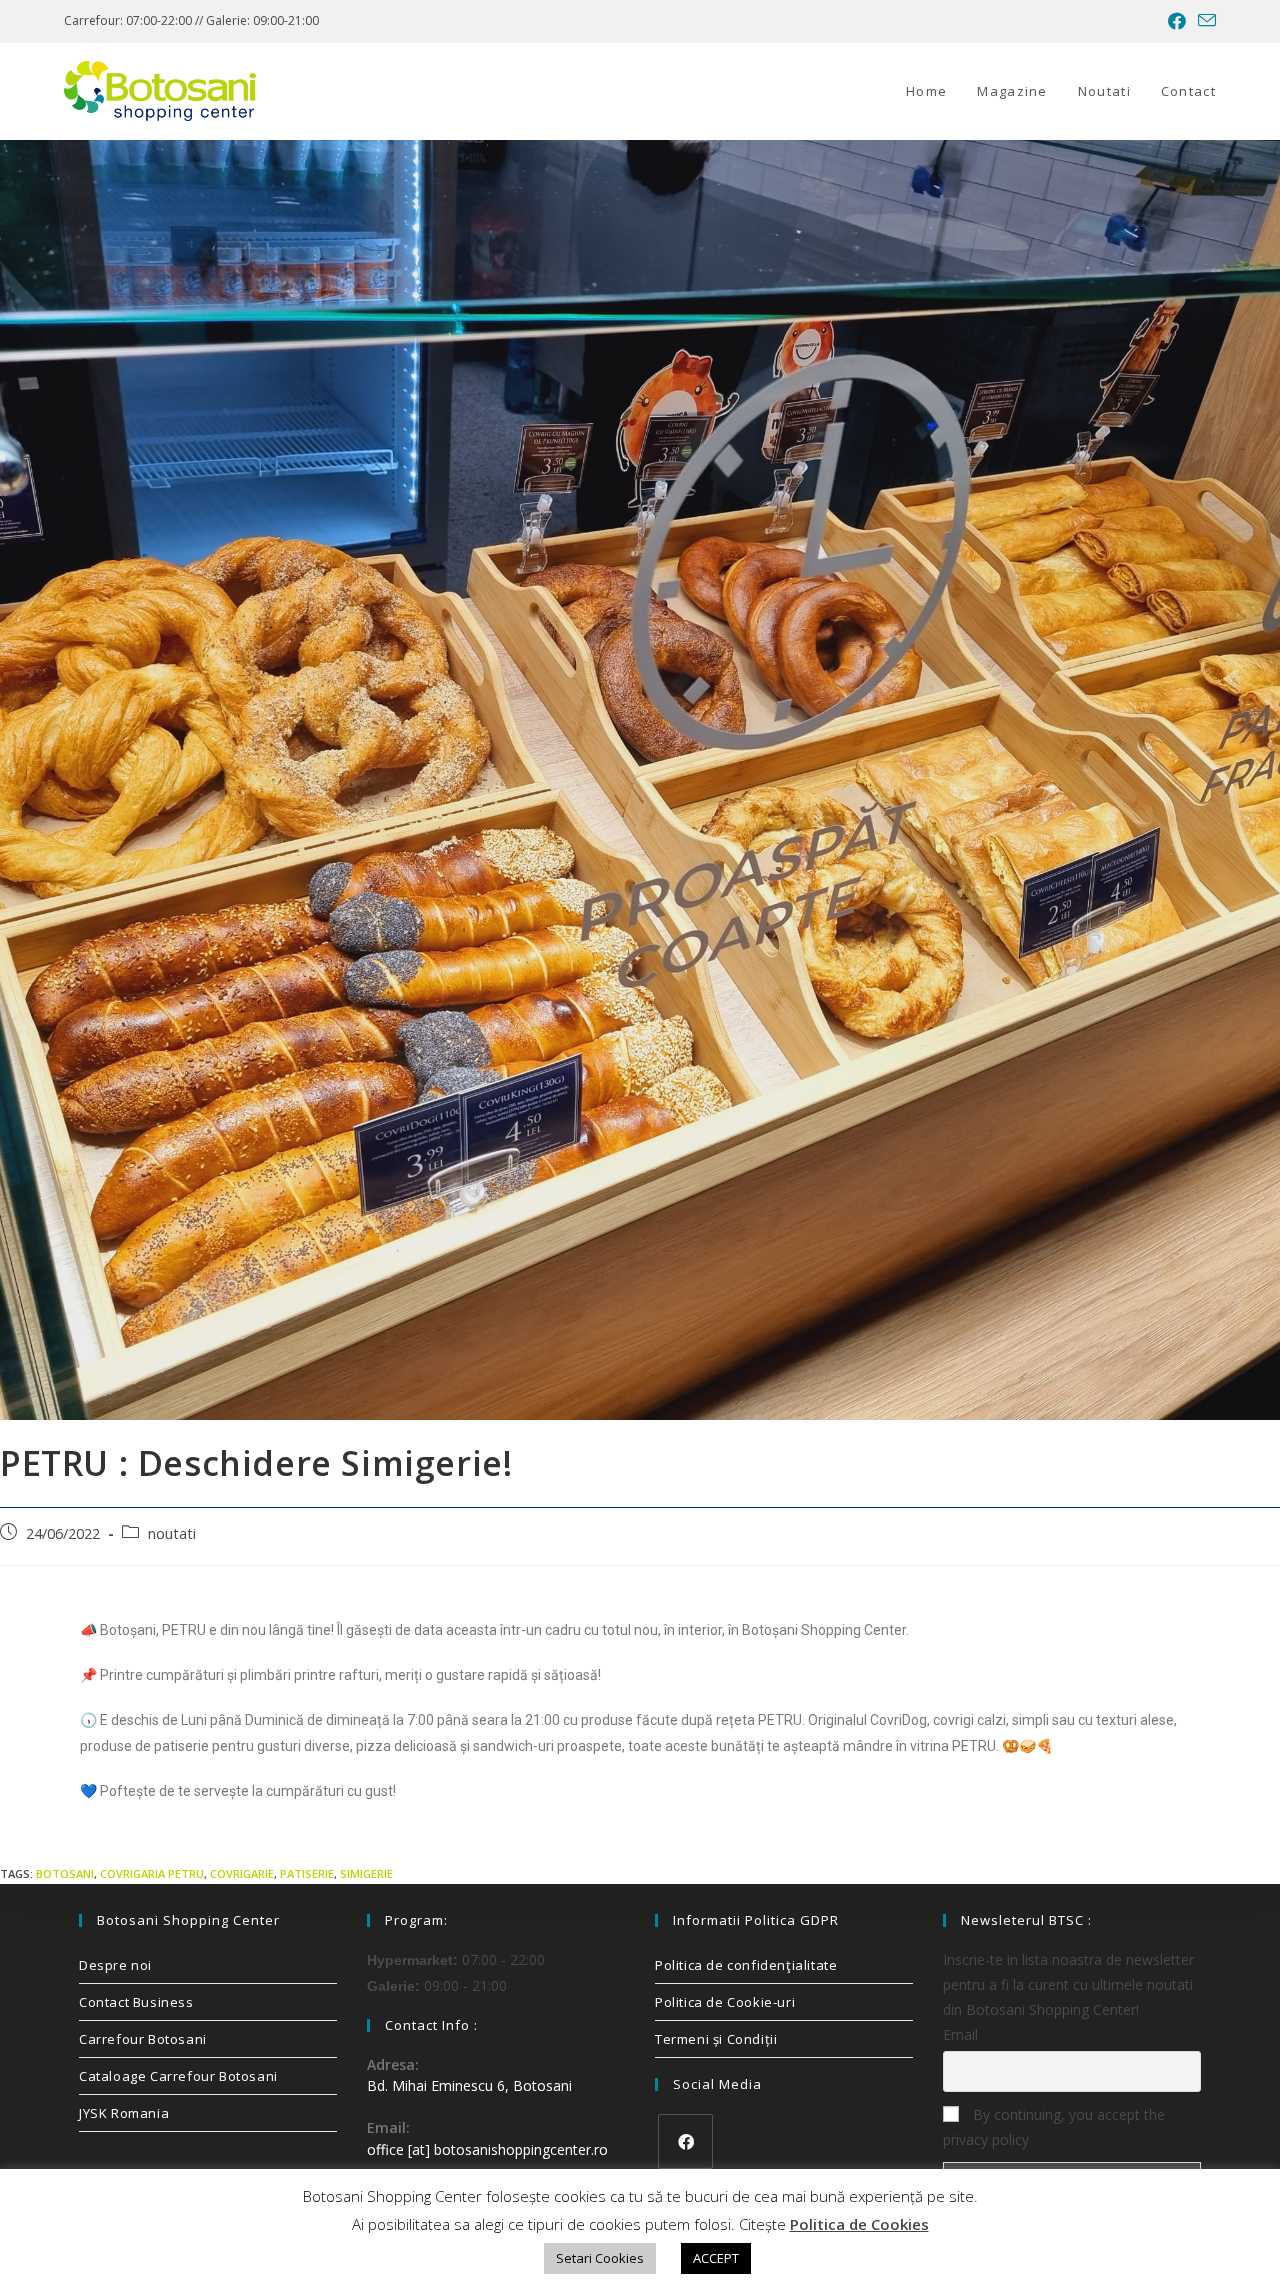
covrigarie (242, 1873)
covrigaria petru (152, 1873)
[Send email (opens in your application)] (1204, 21)
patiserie (307, 1873)
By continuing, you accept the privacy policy (1054, 2127)
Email (960, 2034)
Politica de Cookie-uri (725, 2002)
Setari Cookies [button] (600, 2258)
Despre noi (115, 1965)
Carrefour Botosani (143, 2039)
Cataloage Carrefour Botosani (178, 2076)
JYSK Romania (124, 2113)
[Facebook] (685, 2141)
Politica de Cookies (859, 2224)
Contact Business (136, 2002)
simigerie (366, 1873)
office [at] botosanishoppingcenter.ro (487, 2149)
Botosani (65, 1873)
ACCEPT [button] (716, 2258)
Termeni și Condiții (716, 2039)
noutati (172, 1533)
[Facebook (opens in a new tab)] (1177, 21)
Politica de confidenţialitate (746, 1965)
